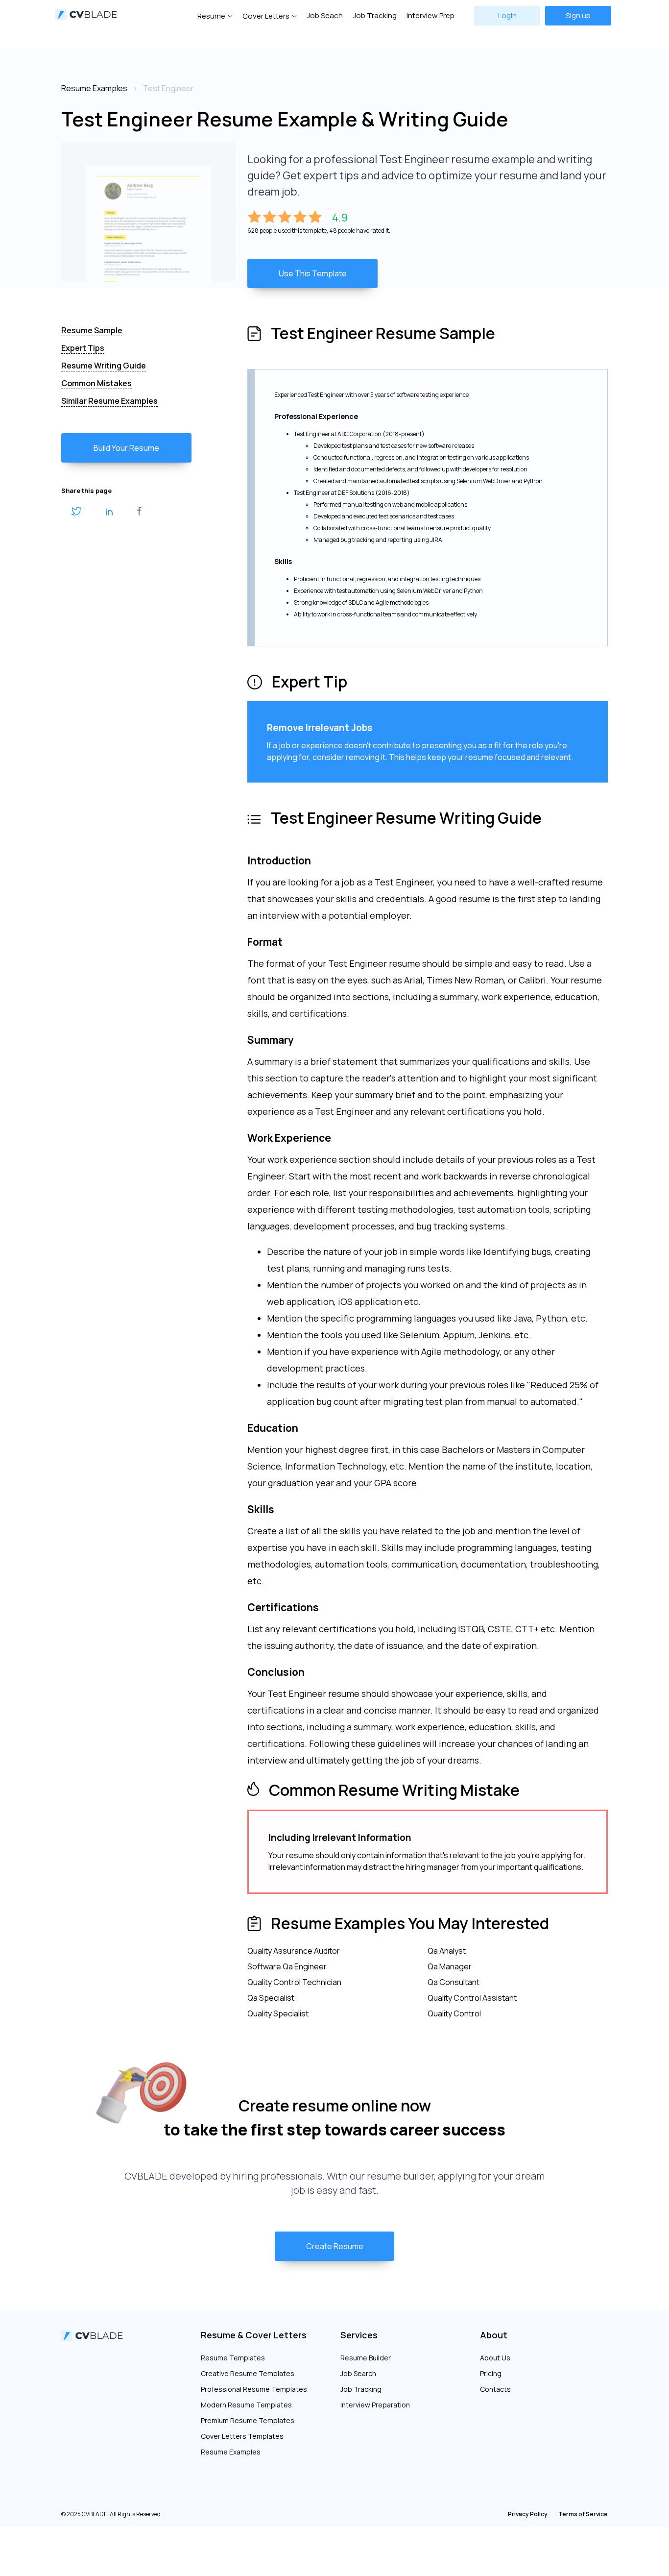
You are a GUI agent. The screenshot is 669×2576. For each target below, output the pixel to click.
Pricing (491, 2373)
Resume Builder (366, 2358)
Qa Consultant (454, 1982)
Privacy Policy (528, 2514)
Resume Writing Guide (104, 366)
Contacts (495, 2389)
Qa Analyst (447, 1951)
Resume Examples (231, 2452)
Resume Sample (92, 330)
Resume (211, 16)
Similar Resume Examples (109, 401)
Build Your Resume (126, 448)
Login (507, 15)
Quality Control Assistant (472, 1998)
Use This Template (313, 273)
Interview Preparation (375, 2405)
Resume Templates (233, 2358)
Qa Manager (450, 1966)
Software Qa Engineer (287, 1966)
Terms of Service (583, 2514)
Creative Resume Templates (248, 2373)
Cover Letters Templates (242, 2436)
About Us (495, 2358)
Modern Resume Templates (246, 2405)
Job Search (358, 2373)
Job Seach (325, 15)
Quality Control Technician (294, 1982)
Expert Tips (83, 348)
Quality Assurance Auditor (294, 1951)
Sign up (578, 15)
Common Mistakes (96, 383)
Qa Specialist (271, 1998)
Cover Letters (266, 16)
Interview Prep (430, 15)
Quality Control (454, 2013)
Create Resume (335, 2246)
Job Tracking (375, 15)
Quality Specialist (278, 2013)
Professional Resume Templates (254, 2389)
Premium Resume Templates (248, 2420)
